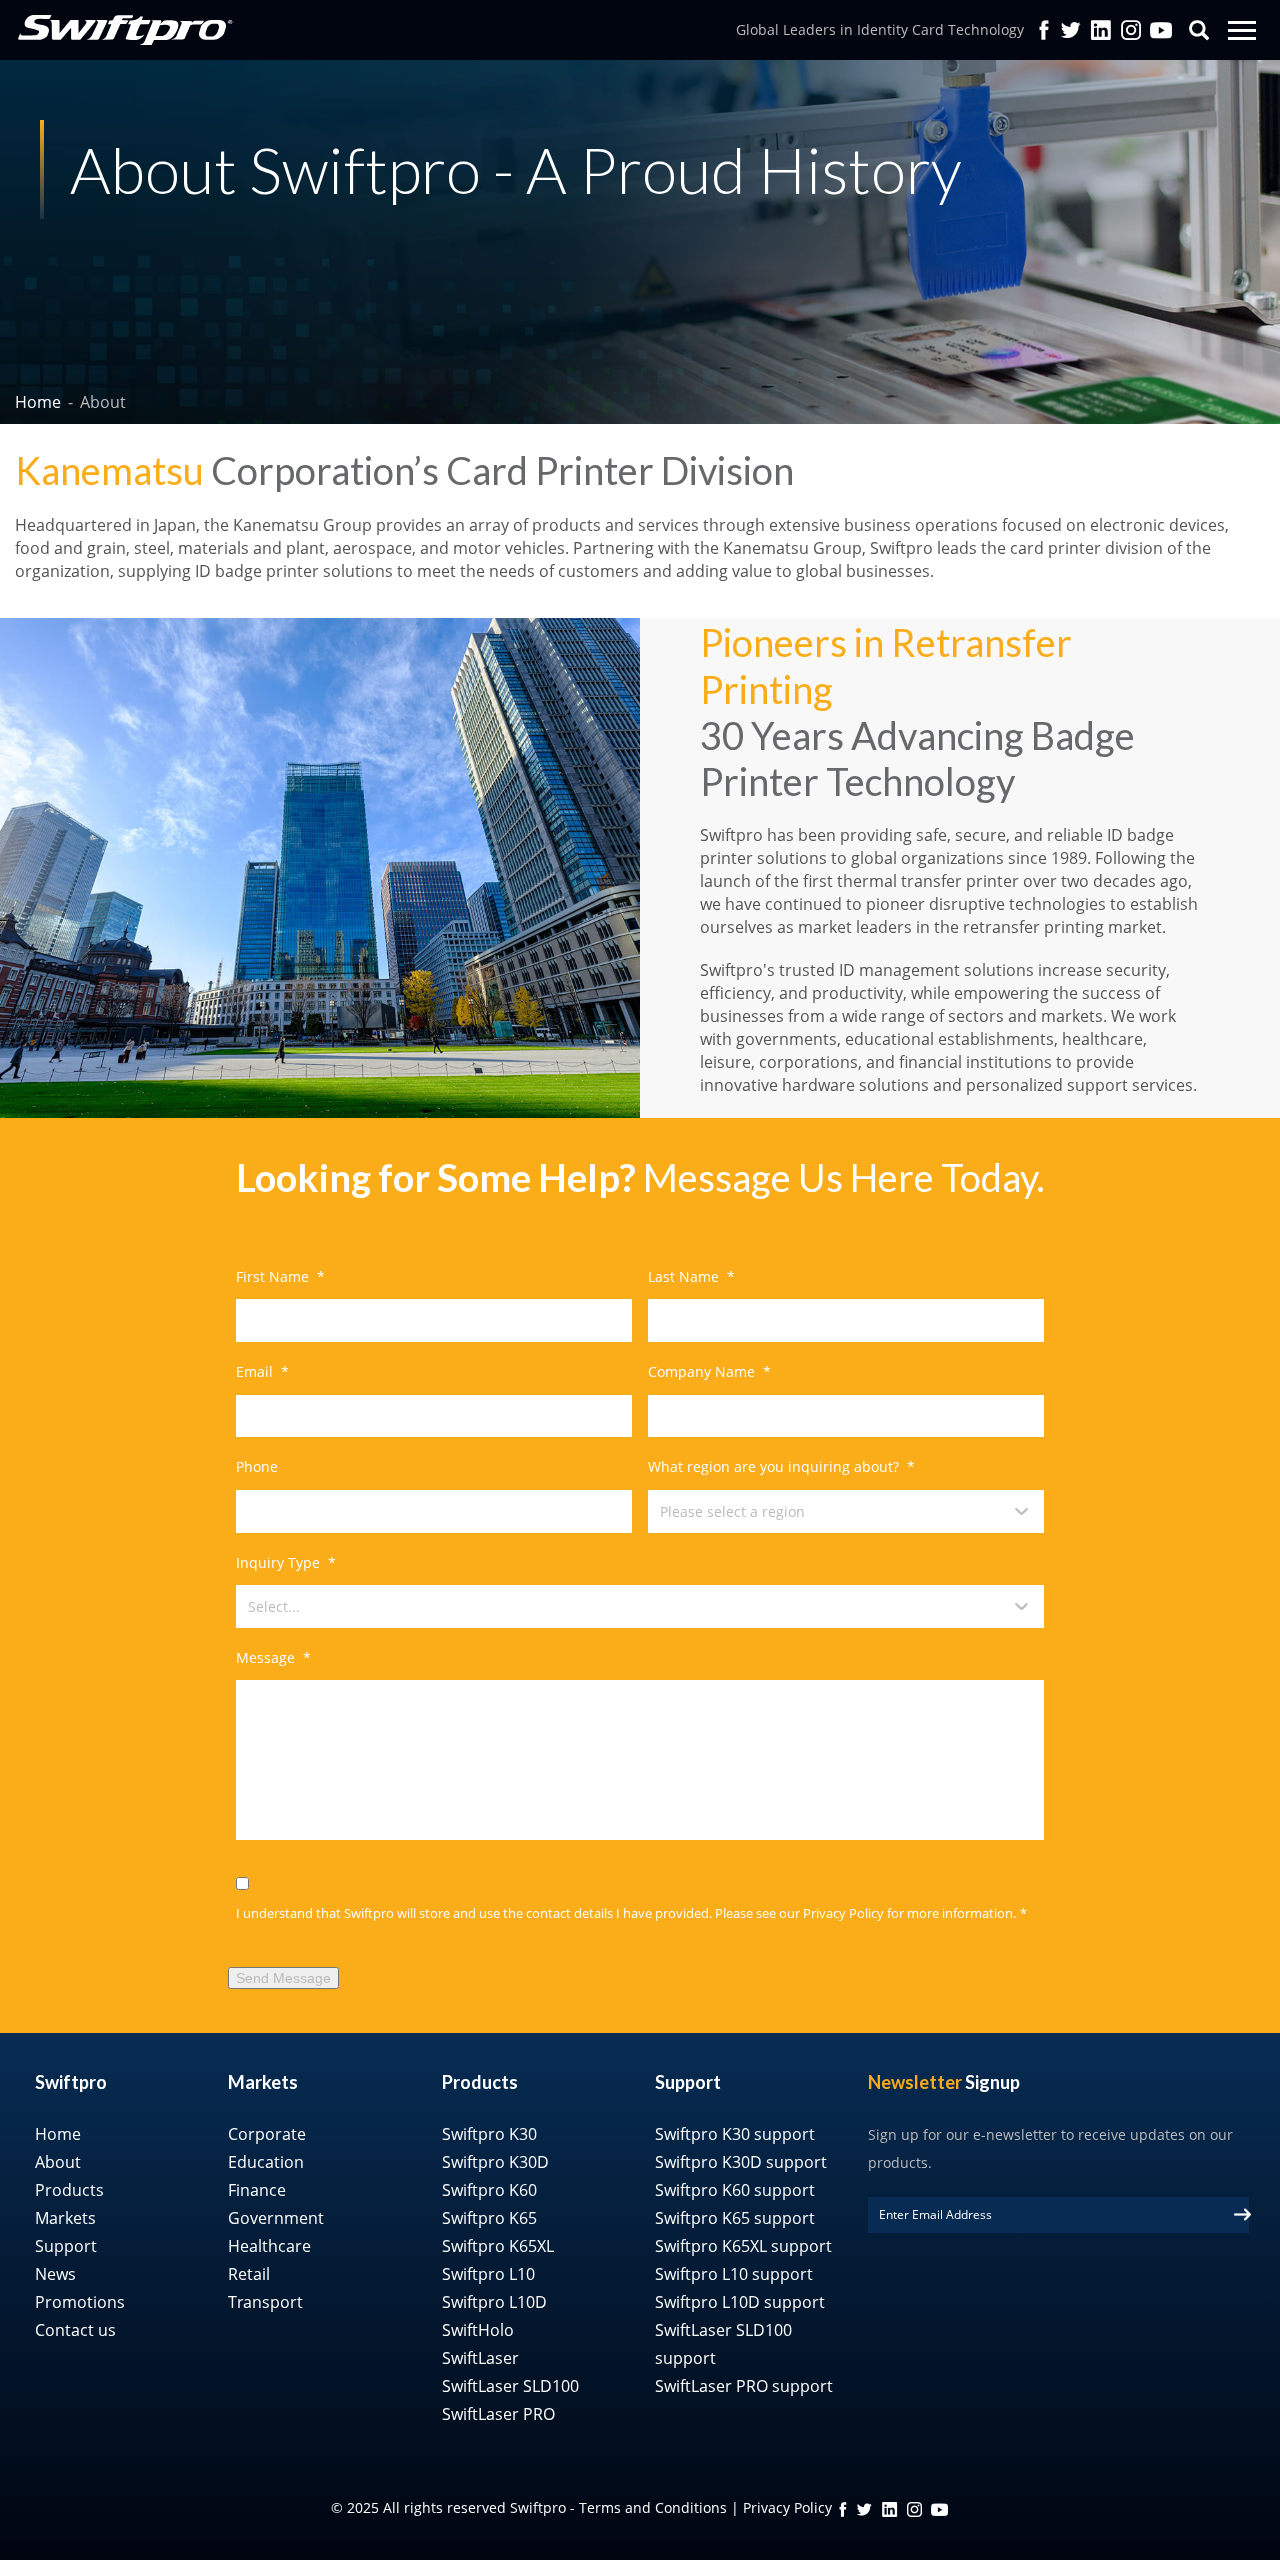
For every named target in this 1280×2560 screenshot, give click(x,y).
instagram (914, 2509)
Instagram (1131, 30)
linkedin (889, 2509)
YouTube (1161, 30)
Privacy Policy (843, 1913)
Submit (1242, 2214)
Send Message (283, 1978)
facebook (1044, 30)
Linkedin (1101, 30)
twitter (1071, 30)
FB (843, 2509)
